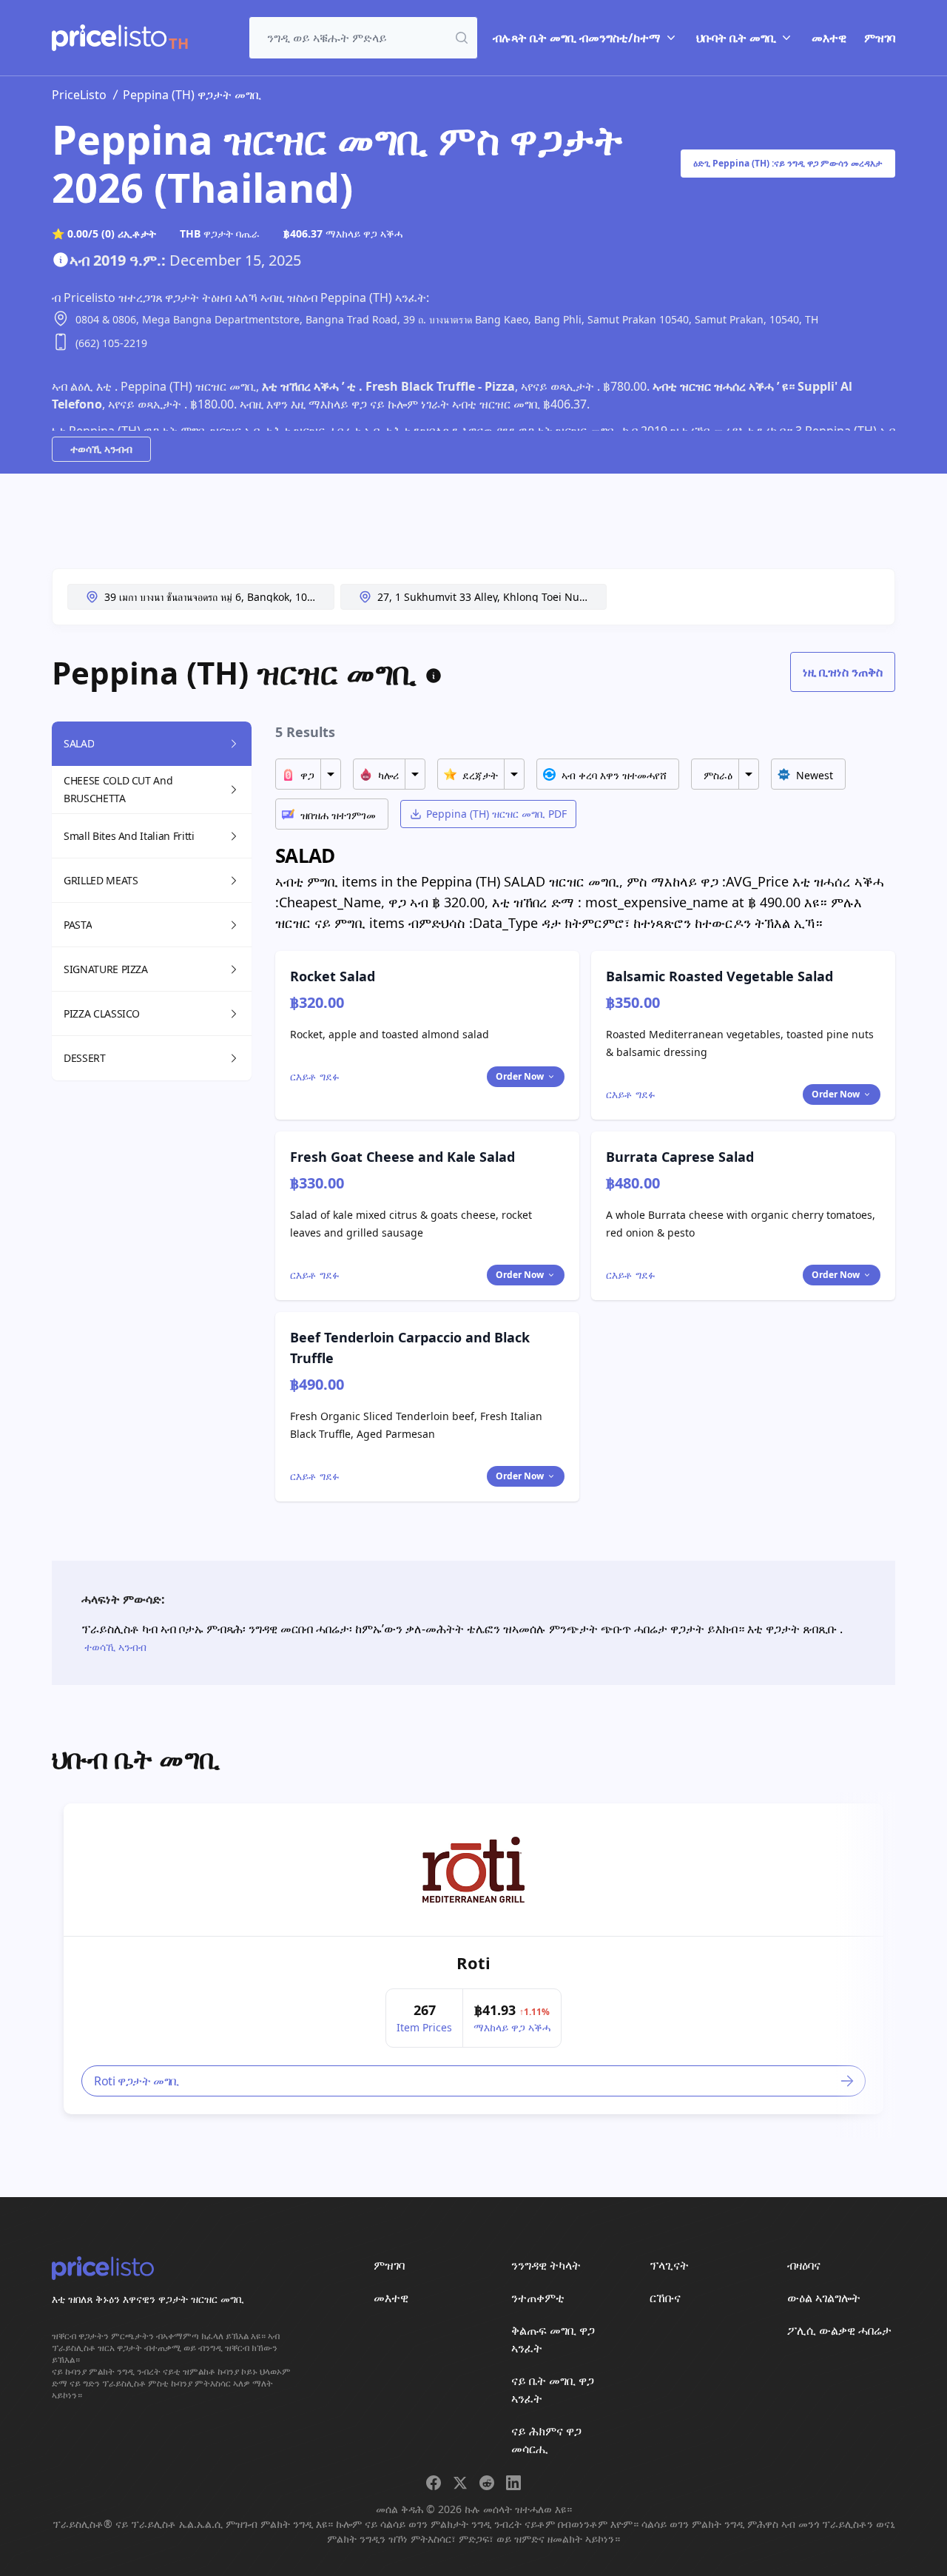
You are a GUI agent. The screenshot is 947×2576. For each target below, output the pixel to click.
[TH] (109, 38)
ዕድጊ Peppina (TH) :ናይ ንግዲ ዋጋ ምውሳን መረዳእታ (788, 163)
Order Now (520, 1076)
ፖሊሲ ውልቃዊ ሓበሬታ (839, 2330)
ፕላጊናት (669, 2265)
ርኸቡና (665, 2298)
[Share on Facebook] (434, 2483)
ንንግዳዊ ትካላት (546, 2265)
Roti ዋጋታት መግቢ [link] (137, 2081)
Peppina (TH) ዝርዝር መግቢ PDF (496, 814)
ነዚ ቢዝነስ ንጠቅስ (843, 672)
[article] (473, 1959)
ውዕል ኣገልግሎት (824, 2298)
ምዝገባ (880, 38)
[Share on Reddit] (487, 2483)
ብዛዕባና (804, 2265)
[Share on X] (460, 2483)
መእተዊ (829, 38)
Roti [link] (473, 1963)
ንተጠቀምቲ (538, 2298)
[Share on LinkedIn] (513, 2483)
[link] (473, 1870)
